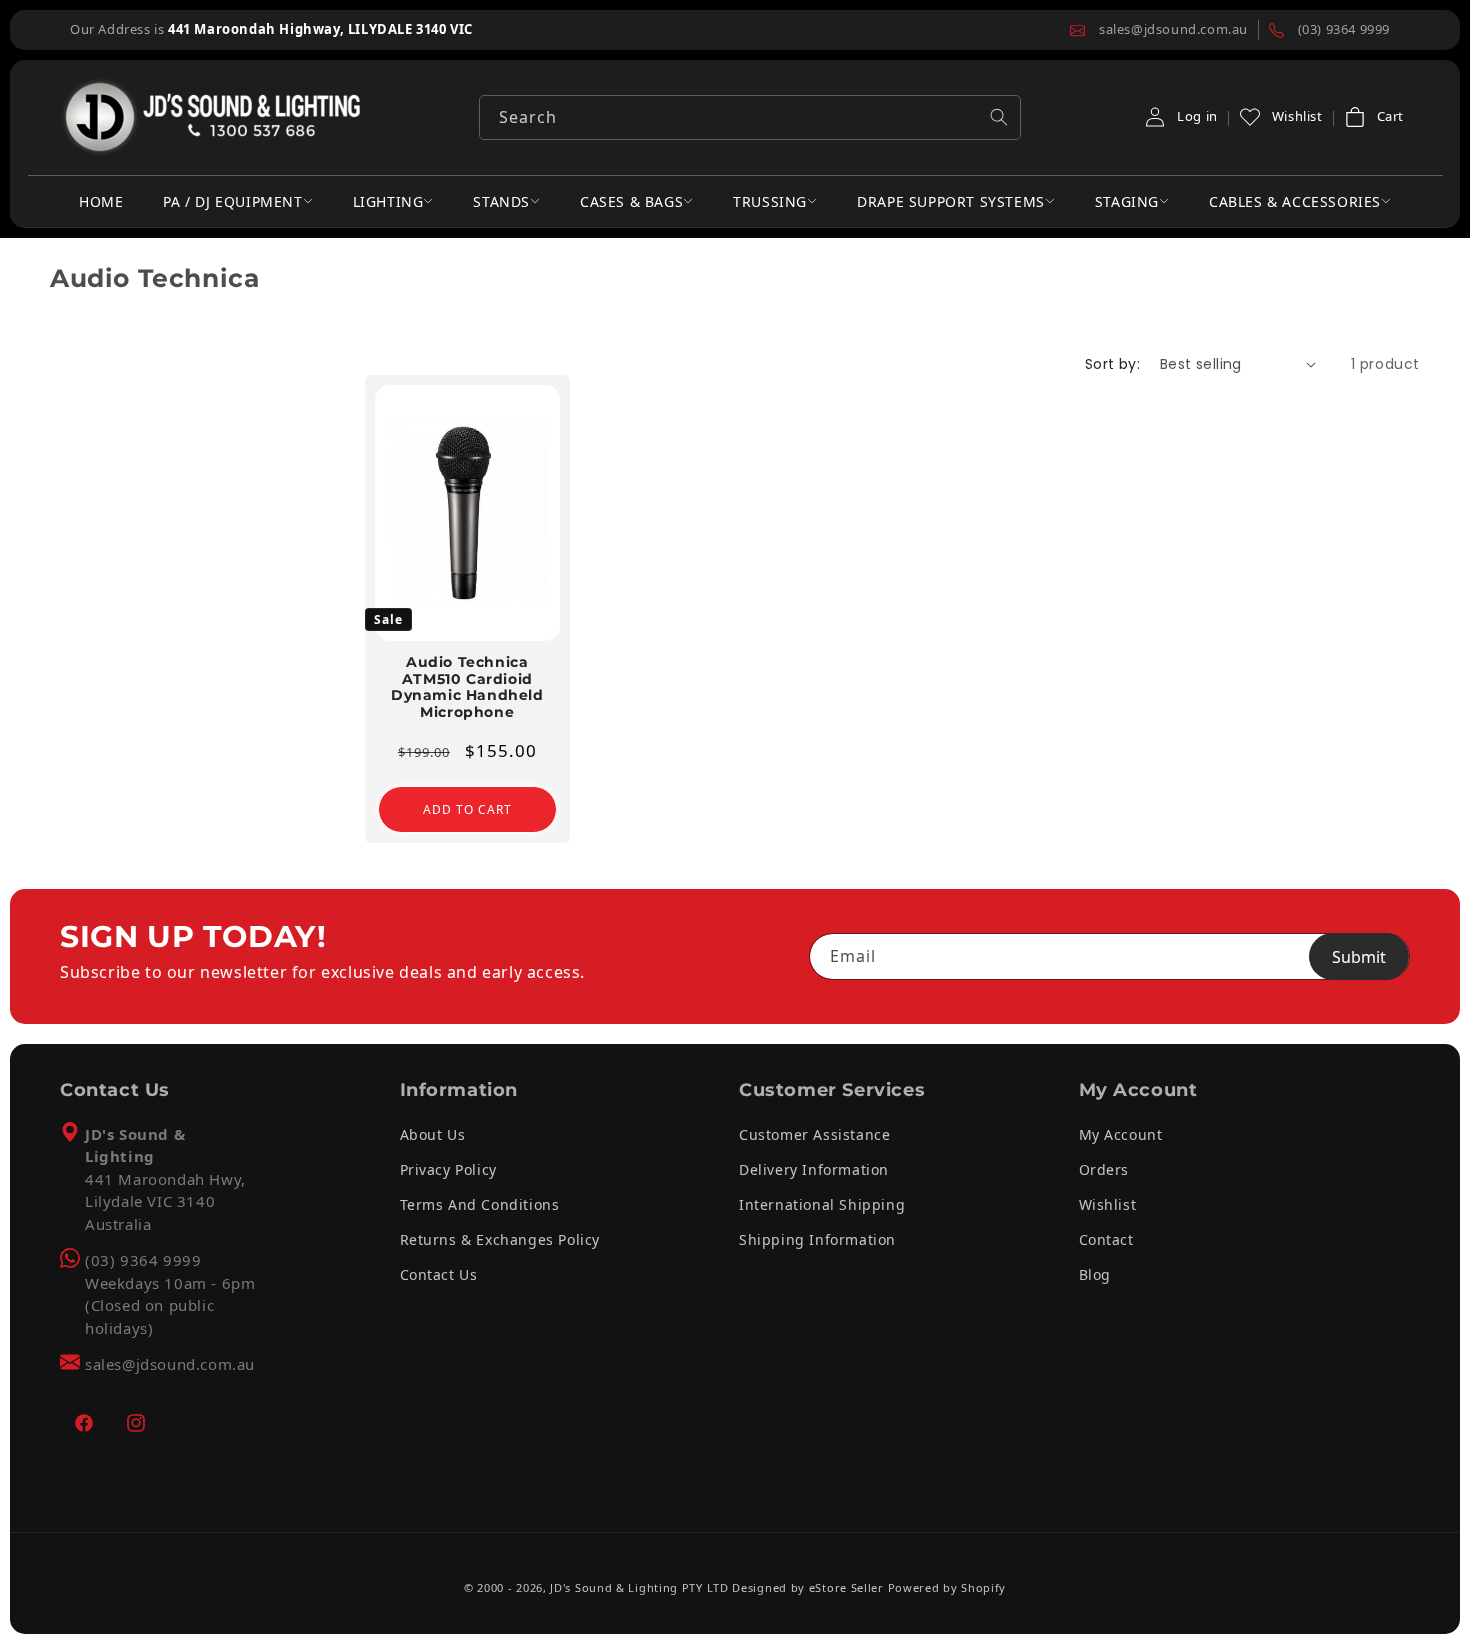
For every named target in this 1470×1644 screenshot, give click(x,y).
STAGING (1127, 201)
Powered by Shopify (947, 1587)
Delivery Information (814, 1169)
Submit (1359, 957)
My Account (1121, 1134)
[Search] (999, 117)
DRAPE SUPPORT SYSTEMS (951, 201)
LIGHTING (388, 201)
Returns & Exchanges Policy (500, 1239)
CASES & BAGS (631, 201)
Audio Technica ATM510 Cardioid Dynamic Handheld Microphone (467, 686)
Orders (1104, 1169)
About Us (433, 1134)
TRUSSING (770, 201)
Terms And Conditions (480, 1204)
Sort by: (1112, 364)
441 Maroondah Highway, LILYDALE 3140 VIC (320, 29)
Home (101, 201)
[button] (1373, 117)
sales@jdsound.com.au (170, 1364)
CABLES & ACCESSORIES (1295, 201)
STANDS (501, 201)
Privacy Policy (448, 1169)
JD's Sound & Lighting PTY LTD (639, 1587)
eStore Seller (846, 1587)
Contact (1106, 1239)
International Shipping (822, 1204)
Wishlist (1108, 1204)
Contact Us (439, 1274)
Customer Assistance (814, 1134)
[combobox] (750, 117)
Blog (1095, 1274)
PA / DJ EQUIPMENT (232, 201)
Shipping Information (817, 1239)
